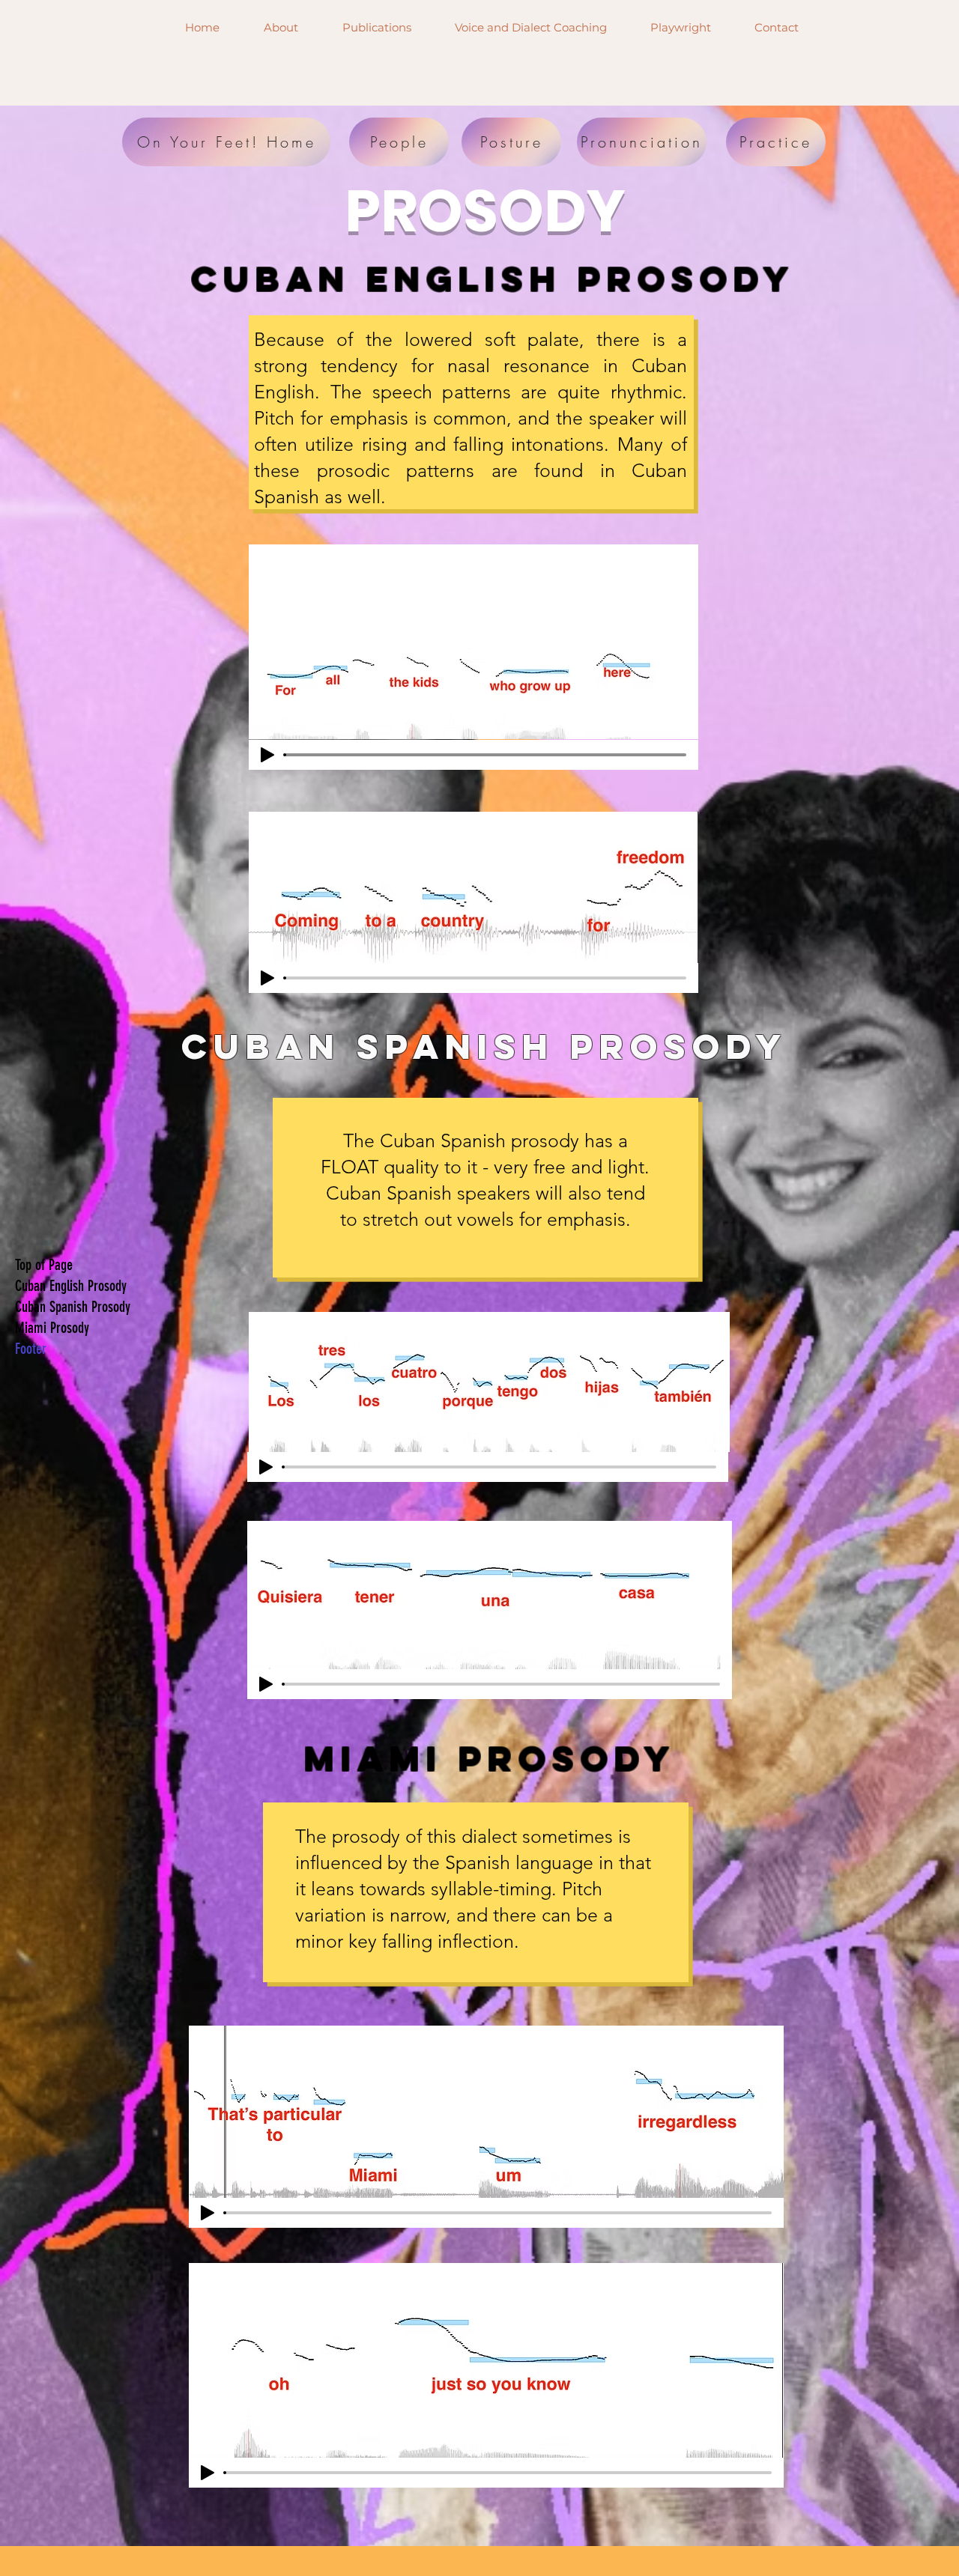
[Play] (267, 755)
